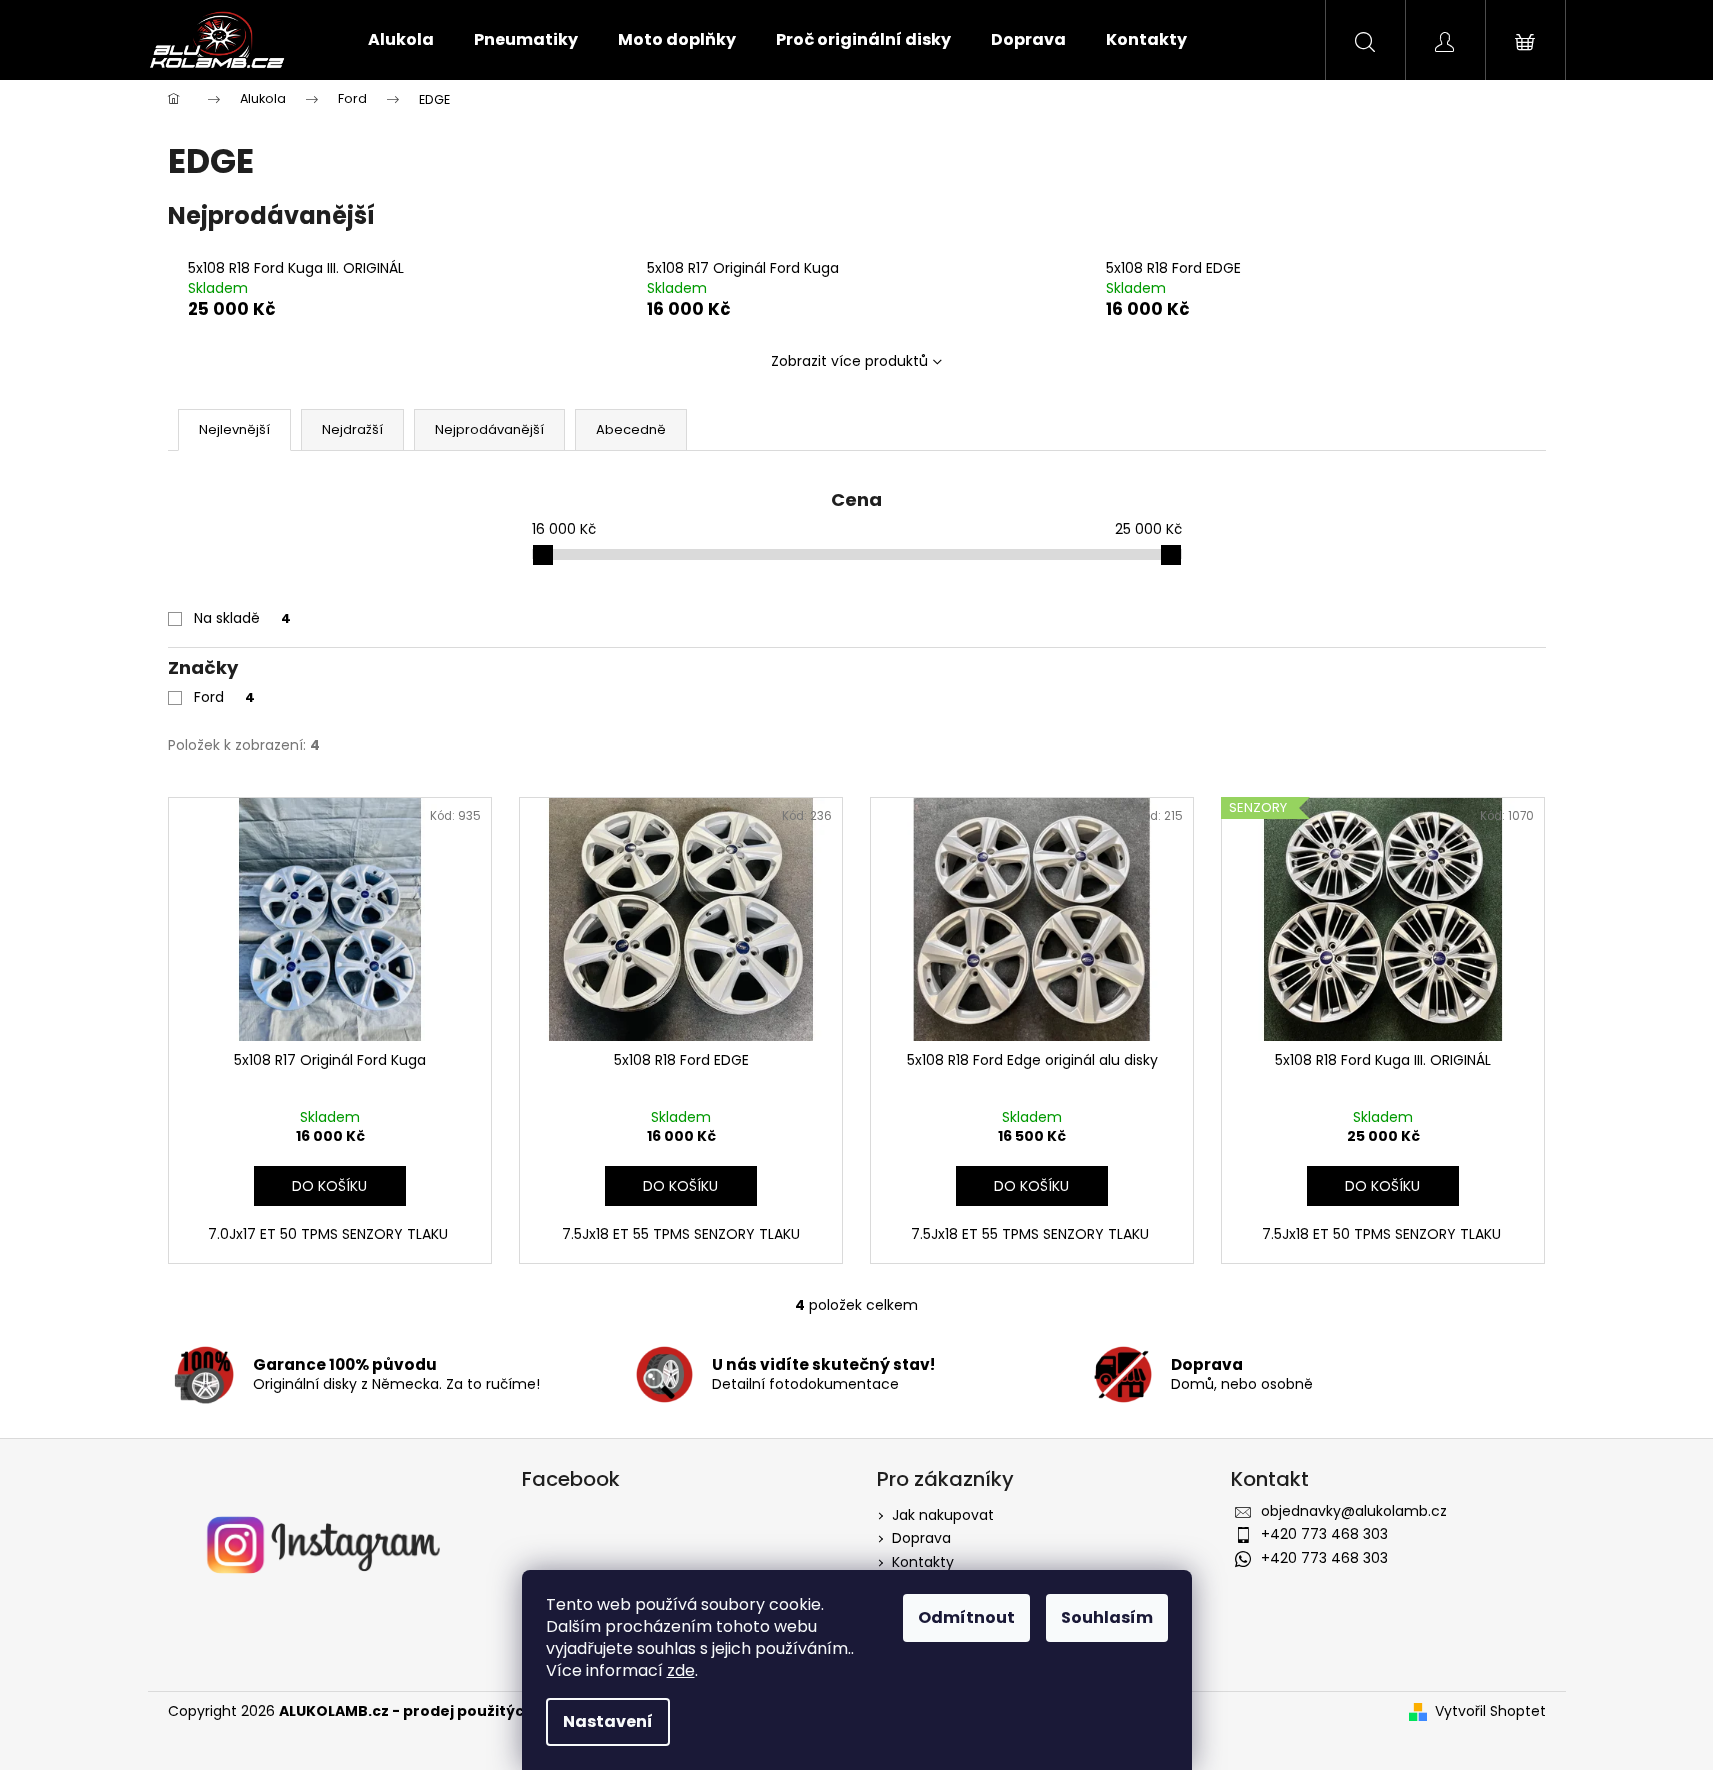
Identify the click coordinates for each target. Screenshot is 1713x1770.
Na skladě (242, 618)
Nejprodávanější (489, 429)
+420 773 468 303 (1324, 1534)
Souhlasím (1107, 1617)
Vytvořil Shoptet (1490, 1711)
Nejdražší (352, 429)
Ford (224, 697)
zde (681, 1670)
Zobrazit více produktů (849, 361)
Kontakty (923, 1562)
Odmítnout (966, 1617)
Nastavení (608, 1721)
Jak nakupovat (943, 1515)
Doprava (921, 1538)
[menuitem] (401, 40)
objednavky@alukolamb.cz (1354, 1511)
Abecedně (631, 429)
